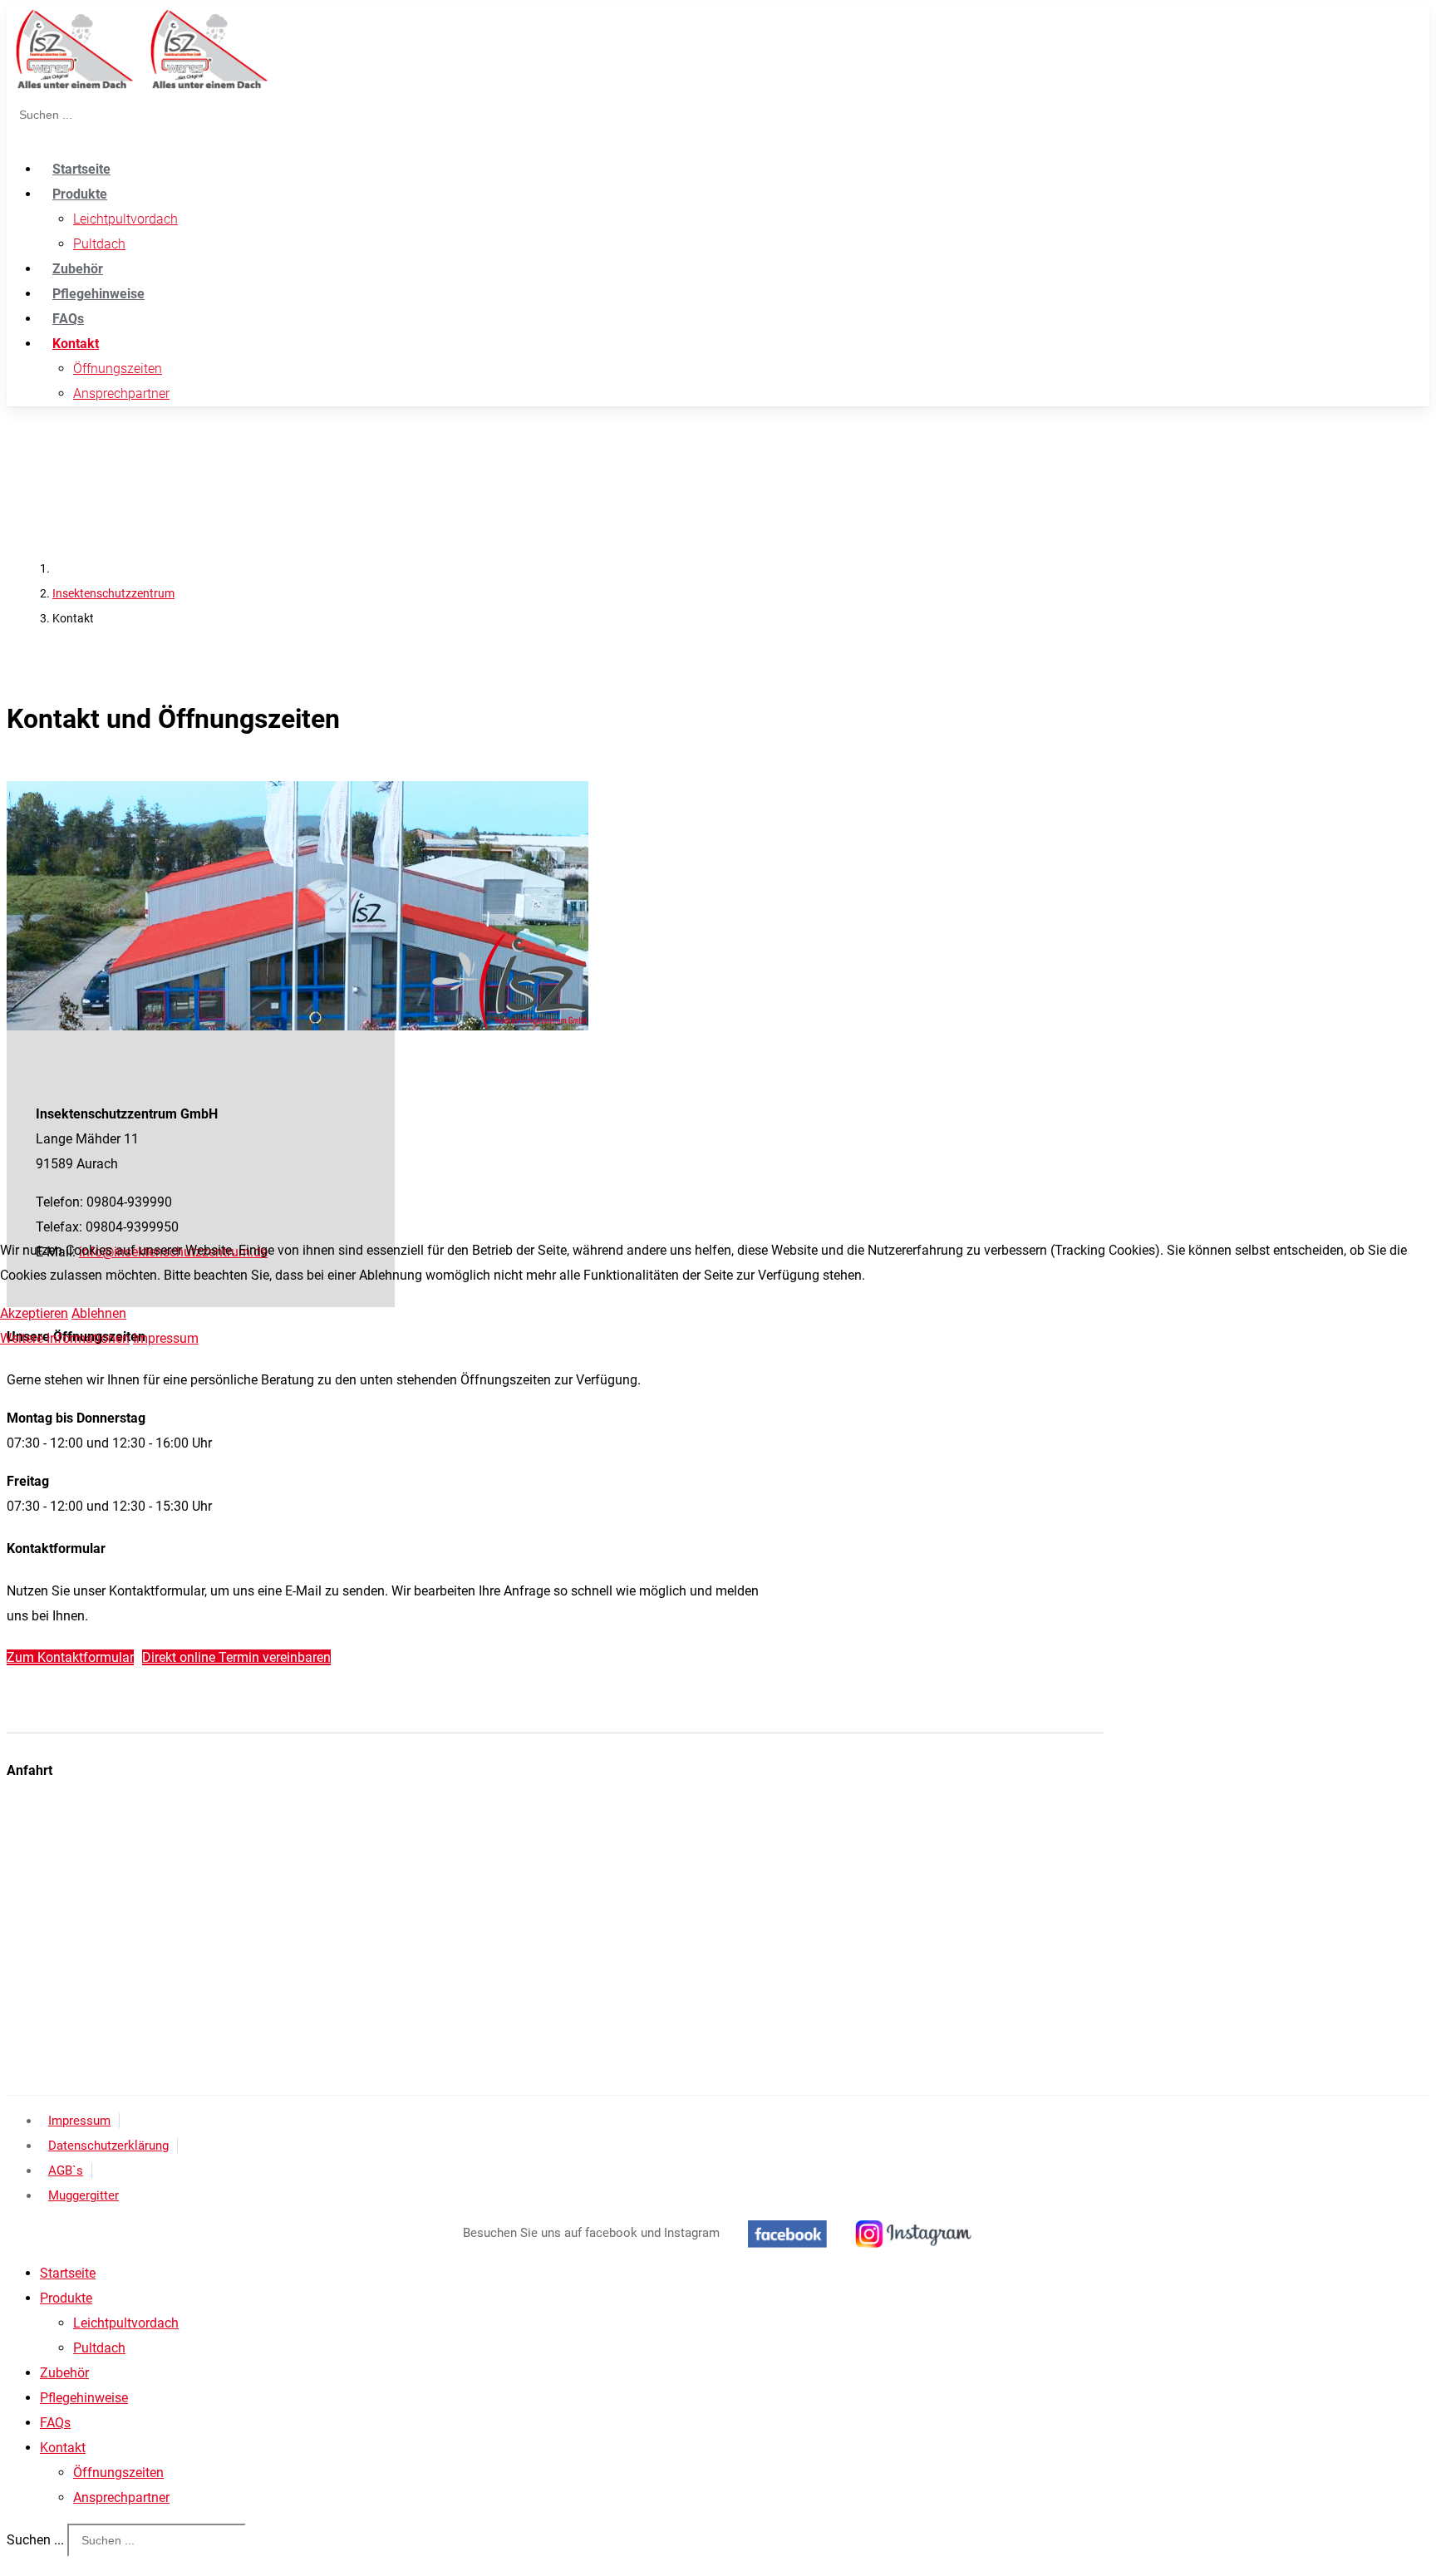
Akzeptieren (34, 1313)
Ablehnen (99, 1313)
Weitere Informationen (65, 1338)
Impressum (166, 1338)
